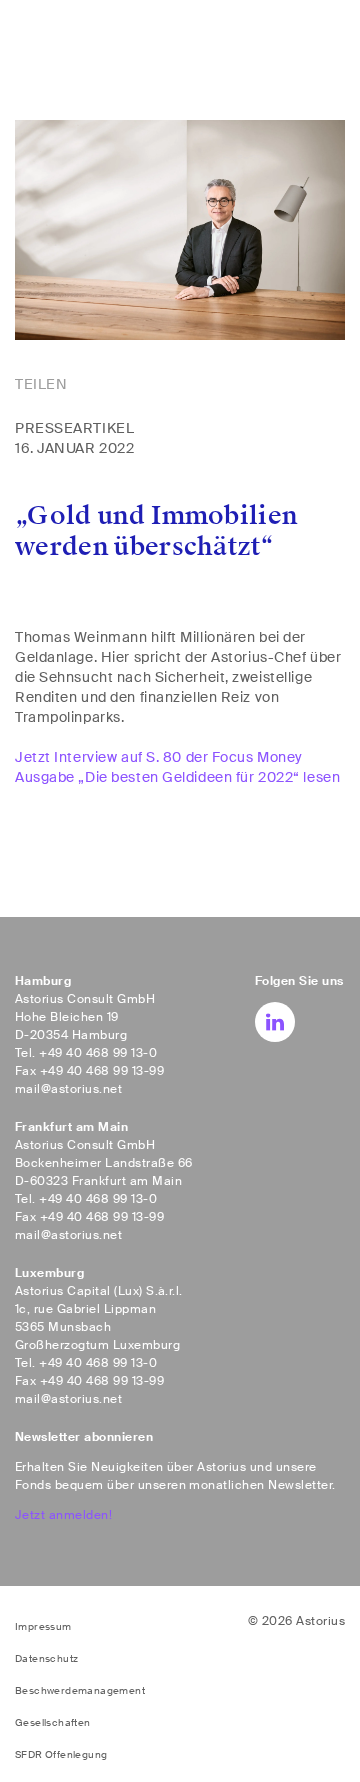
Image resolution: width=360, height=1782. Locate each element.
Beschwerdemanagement (80, 1690)
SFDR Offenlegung (61, 1754)
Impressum (43, 1626)
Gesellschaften (53, 1722)
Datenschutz (46, 1658)
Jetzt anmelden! (63, 1515)
